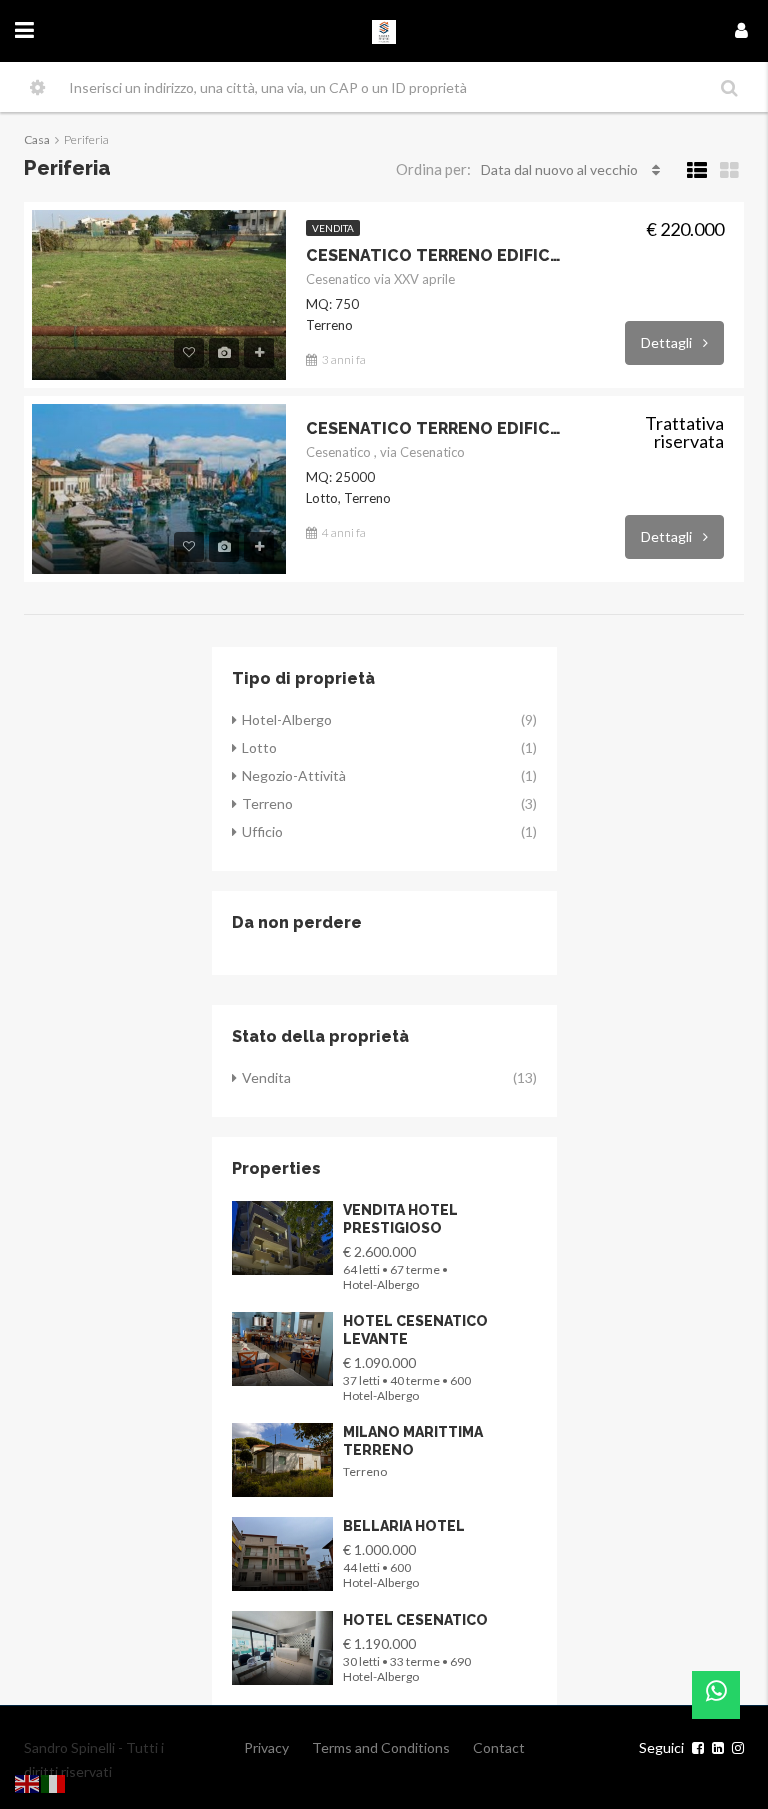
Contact (499, 1747)
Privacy (266, 1747)
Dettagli (668, 342)
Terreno (267, 803)
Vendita (333, 228)
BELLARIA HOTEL (404, 1526)
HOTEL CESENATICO (415, 1620)
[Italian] (54, 1781)
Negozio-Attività (294, 775)
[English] (28, 1781)
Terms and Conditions (381, 1747)
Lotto (259, 747)
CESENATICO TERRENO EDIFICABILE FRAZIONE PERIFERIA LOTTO (436, 428)
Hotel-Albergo (287, 719)
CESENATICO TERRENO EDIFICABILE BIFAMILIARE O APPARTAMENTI (436, 255)
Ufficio (262, 831)
